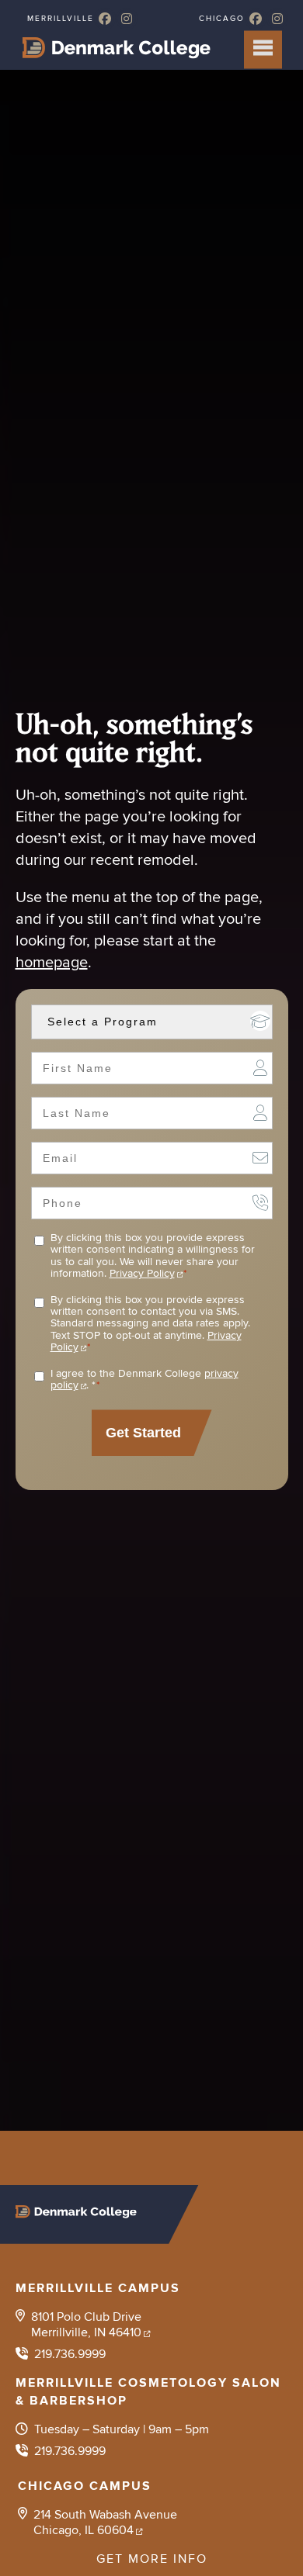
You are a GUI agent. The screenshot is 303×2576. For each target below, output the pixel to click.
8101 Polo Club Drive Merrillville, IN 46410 (86, 2325)
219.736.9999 (70, 2354)
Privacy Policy (142, 1273)
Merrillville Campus (98, 2288)
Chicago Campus (85, 2486)
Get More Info (152, 2559)
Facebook (105, 19)
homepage (52, 963)
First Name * (260, 1067)
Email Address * (260, 1157)
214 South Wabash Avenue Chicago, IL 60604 (105, 2522)
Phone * (260, 1202)
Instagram (127, 19)
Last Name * (260, 1112)
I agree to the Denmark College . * (145, 1380)
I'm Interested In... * (260, 1021)
